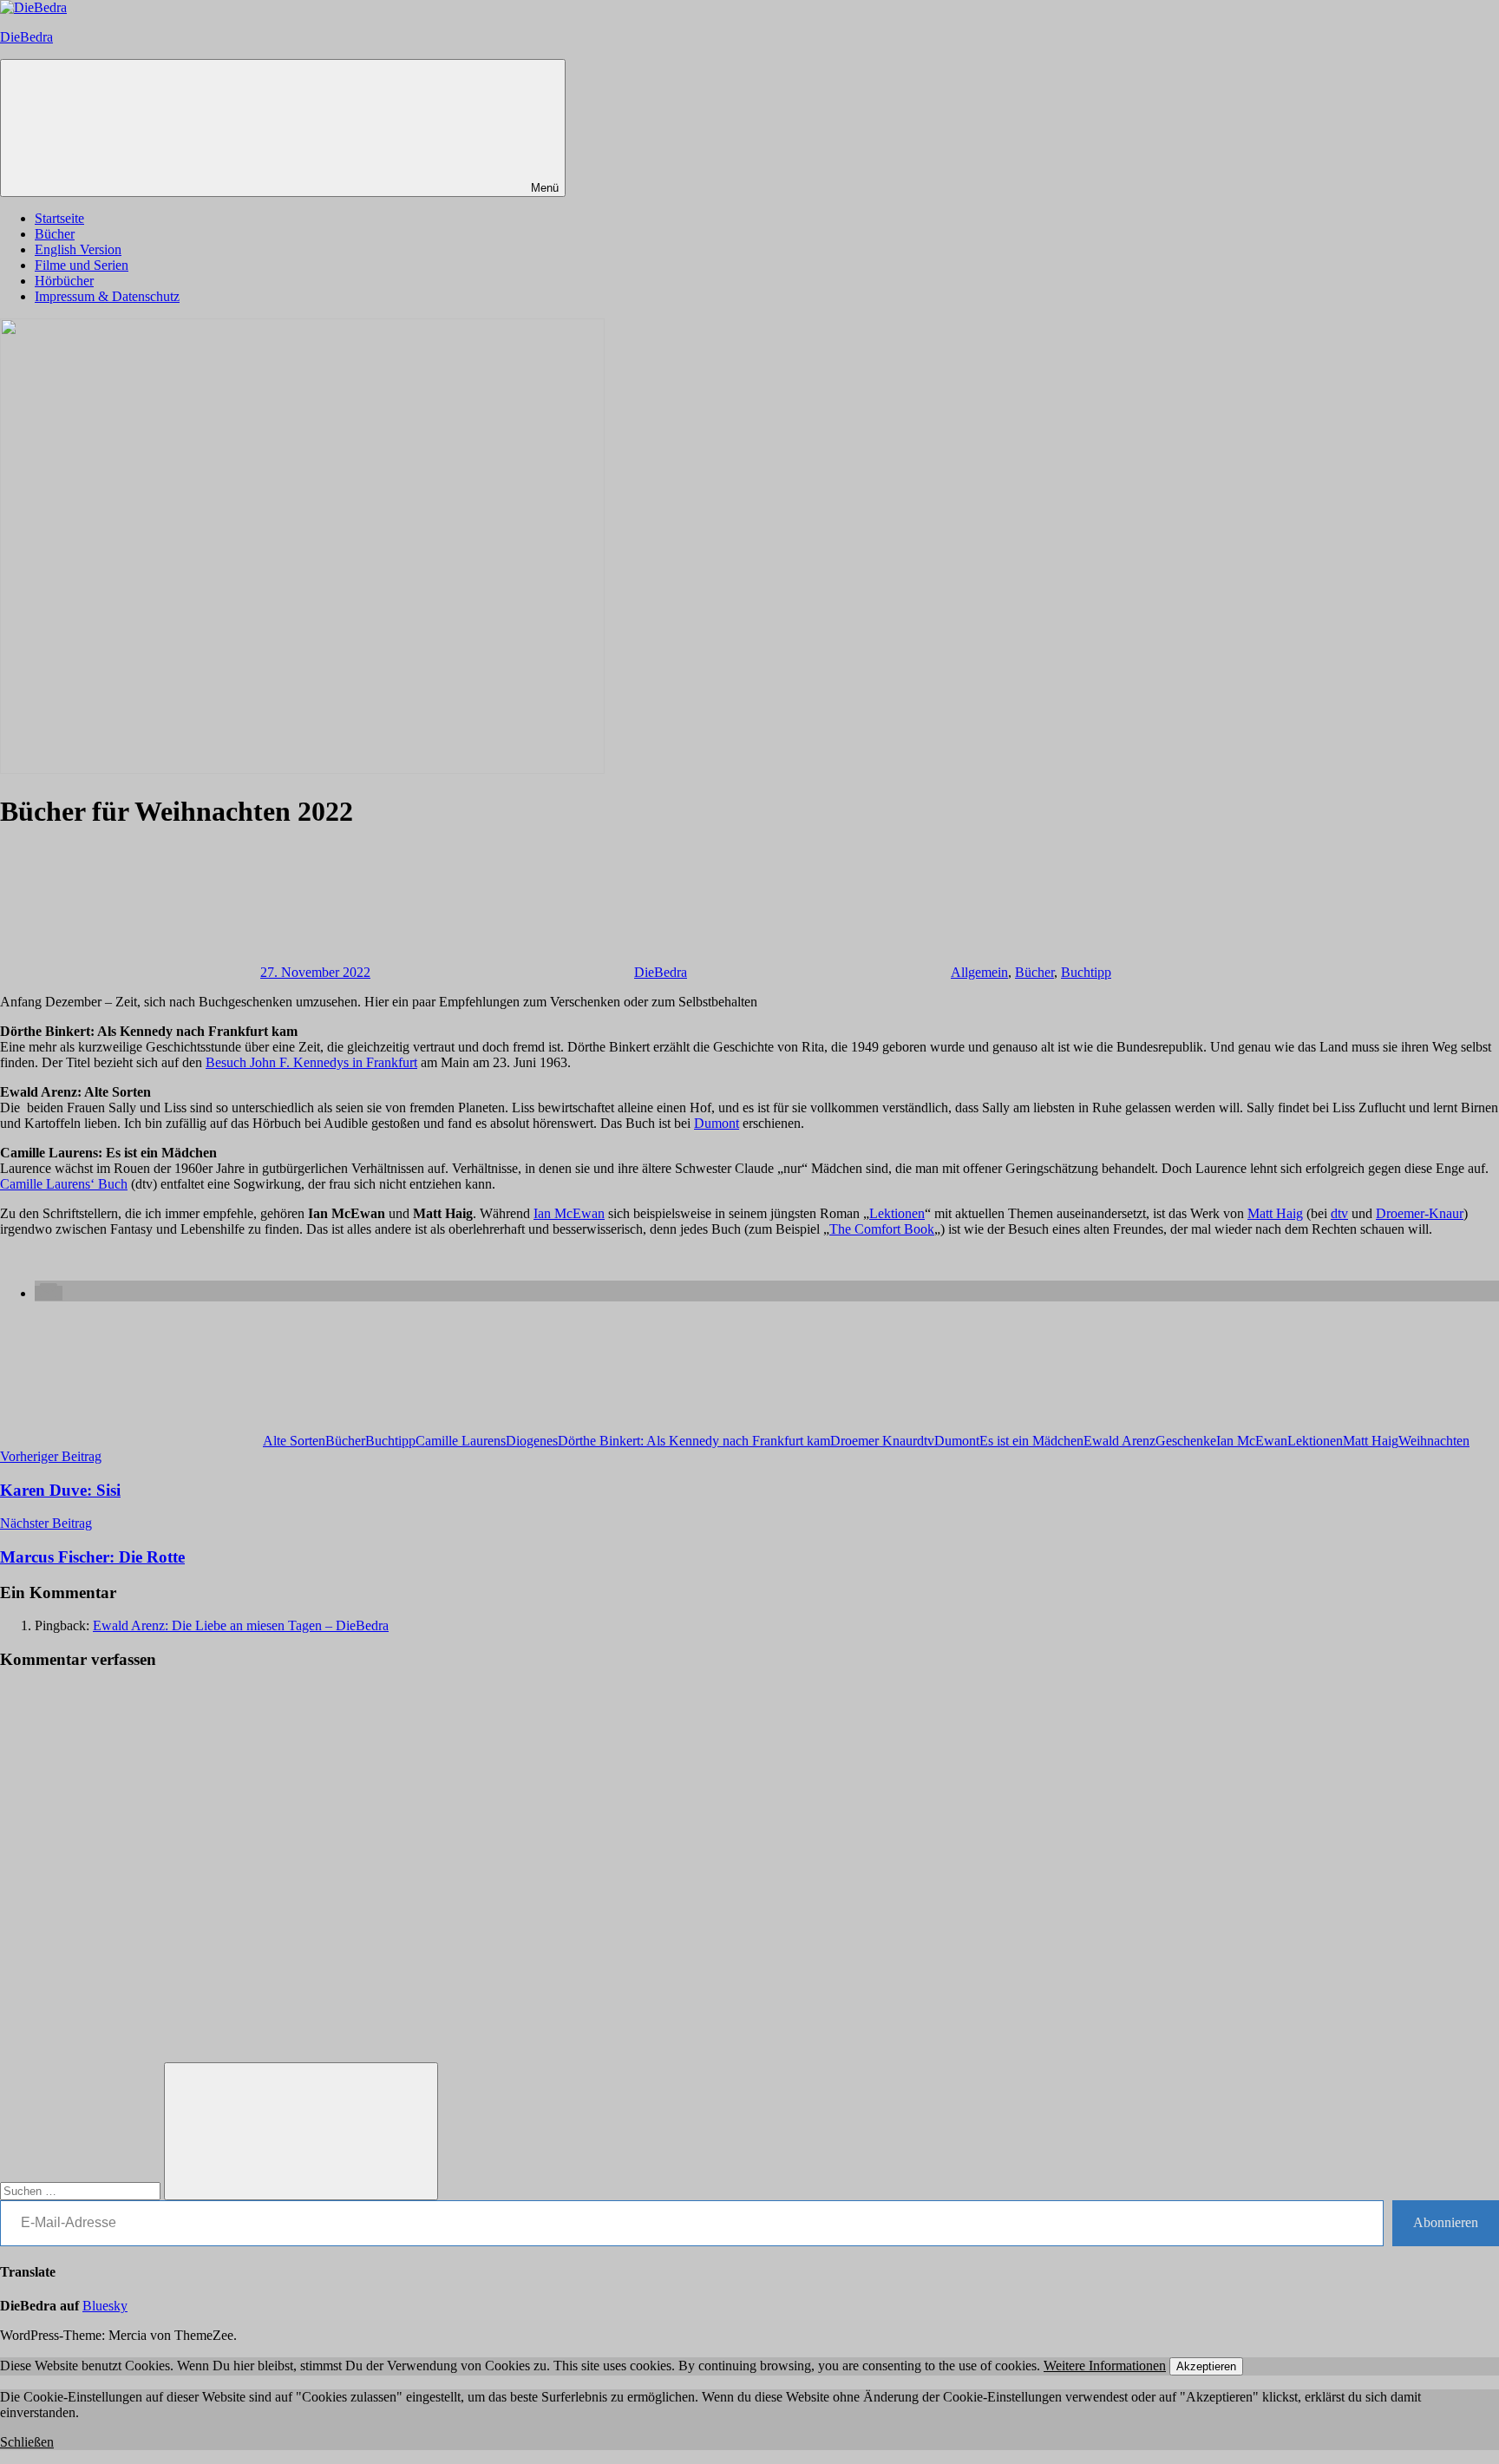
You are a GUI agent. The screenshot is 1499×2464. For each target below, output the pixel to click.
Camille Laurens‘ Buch (64, 1184)
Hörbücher (64, 281)
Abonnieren (1446, 2222)
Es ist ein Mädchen (1031, 1441)
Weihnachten (1434, 1441)
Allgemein (979, 972)
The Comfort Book (882, 1229)
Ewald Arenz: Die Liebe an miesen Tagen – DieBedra (241, 1625)
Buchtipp (1086, 972)
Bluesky (105, 2306)
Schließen (27, 2442)
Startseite (59, 218)
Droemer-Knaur (1420, 1213)
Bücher (55, 234)
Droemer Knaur (874, 1441)
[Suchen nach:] (82, 2190)
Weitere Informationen (1105, 2366)
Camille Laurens (461, 1441)
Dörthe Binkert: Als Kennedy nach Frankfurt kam (694, 1441)
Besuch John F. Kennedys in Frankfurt (311, 1062)
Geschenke (1186, 1441)
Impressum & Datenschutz (107, 296)
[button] (49, 1293)
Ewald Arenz (1119, 1441)
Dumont (717, 1123)
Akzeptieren (1206, 2366)
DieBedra (26, 37)
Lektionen (897, 1213)
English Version (78, 249)
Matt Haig (1275, 1213)
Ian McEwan (569, 1213)
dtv (1339, 1213)
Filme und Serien (82, 265)
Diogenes (532, 1441)
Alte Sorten (294, 1441)
